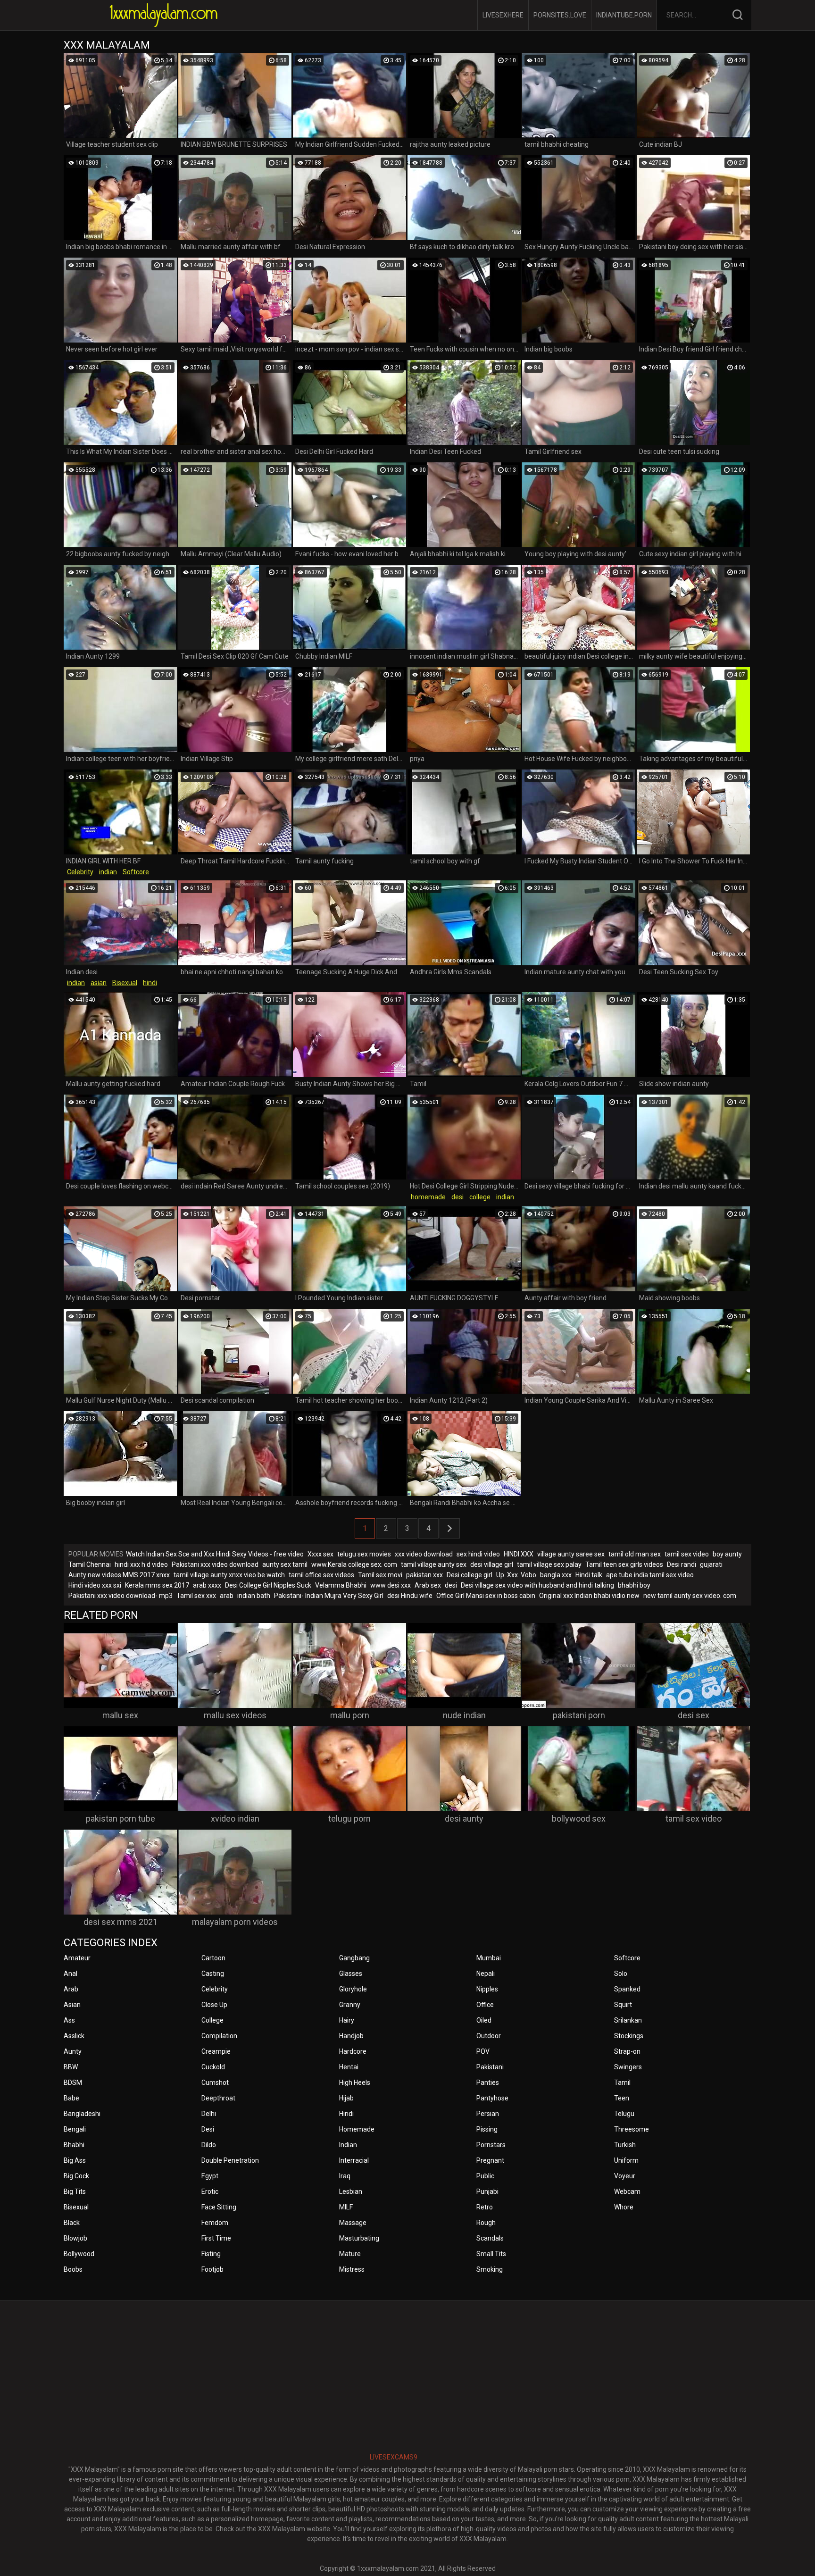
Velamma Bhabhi (341, 1585)
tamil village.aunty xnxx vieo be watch (229, 1575)
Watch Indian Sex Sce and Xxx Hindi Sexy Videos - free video (215, 1554)
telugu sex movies (364, 1554)
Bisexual (125, 983)
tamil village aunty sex (434, 1564)
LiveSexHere (503, 15)
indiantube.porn (624, 15)
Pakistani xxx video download (215, 1564)
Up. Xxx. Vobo (516, 1575)
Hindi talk (589, 1575)
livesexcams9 (394, 2457)
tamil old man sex (635, 1554)
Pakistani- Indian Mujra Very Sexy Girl (329, 1596)
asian (99, 983)
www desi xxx (391, 1585)
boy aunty (727, 1554)
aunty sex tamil (285, 1564)
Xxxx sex (320, 1554)
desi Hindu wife (410, 1596)
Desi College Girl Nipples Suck (268, 1585)
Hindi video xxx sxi (95, 1585)
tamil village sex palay (549, 1564)
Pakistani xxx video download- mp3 (121, 1596)
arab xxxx (207, 1585)
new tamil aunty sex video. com (690, 1596)
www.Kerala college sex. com (354, 1564)
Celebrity (80, 872)
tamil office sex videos (321, 1575)
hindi (150, 983)
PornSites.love (560, 15)
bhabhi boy (634, 1585)
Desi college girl (470, 1575)
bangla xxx (556, 1575)
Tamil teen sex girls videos (624, 1564)
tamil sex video (687, 1554)
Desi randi (682, 1564)
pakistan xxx (424, 1575)
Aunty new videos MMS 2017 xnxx (119, 1575)
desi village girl (492, 1564)
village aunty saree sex (571, 1554)
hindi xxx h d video (141, 1564)
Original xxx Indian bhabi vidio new (589, 1596)
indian (108, 872)
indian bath (254, 1596)
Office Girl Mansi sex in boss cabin (486, 1596)
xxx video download (424, 1554)
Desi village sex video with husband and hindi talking (537, 1585)
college (480, 1197)
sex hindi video (478, 1554)
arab (227, 1596)
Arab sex (428, 1585)
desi (457, 1197)
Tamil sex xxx (196, 1596)
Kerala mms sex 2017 (157, 1585)
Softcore (136, 872)
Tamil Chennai (90, 1564)
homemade (428, 1197)
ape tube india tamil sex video (650, 1575)
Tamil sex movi (380, 1575)
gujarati (711, 1564)
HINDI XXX (519, 1554)
